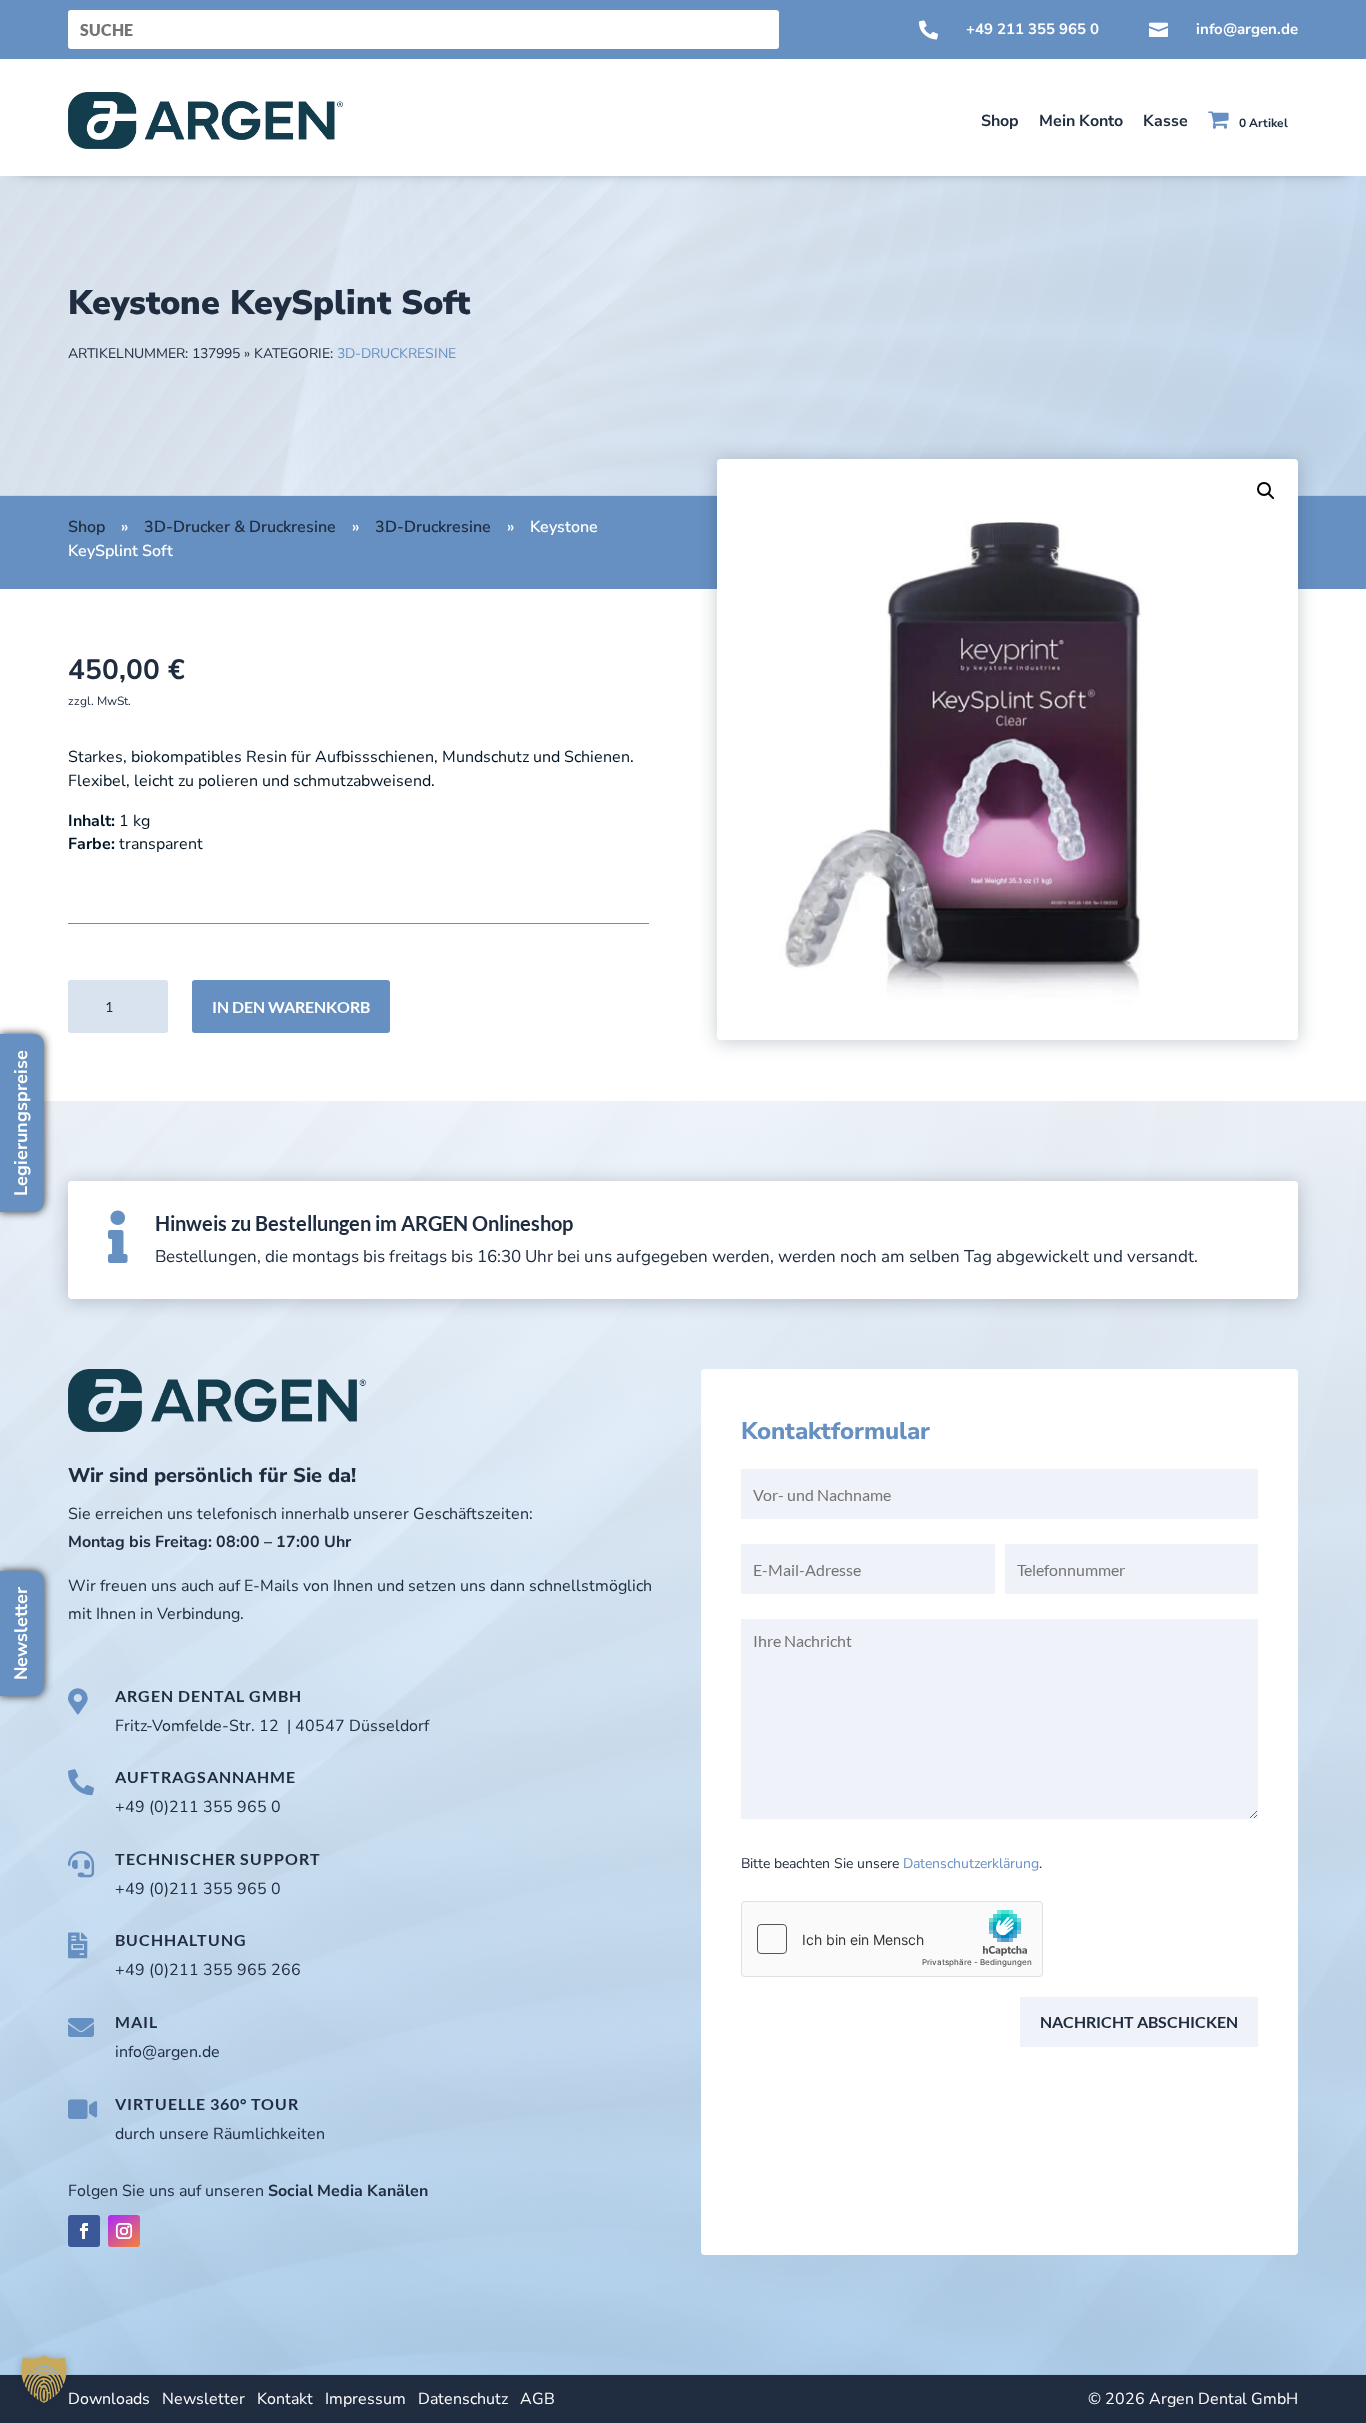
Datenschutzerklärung (971, 1863)
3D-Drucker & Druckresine (240, 527)
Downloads (109, 2399)
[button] (1266, 491)
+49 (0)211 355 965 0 (198, 1807)
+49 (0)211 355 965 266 (208, 1970)
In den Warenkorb (291, 1006)
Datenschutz (463, 2399)
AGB (537, 2399)
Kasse (1165, 121)
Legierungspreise (21, 1123)
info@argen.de (1247, 29)
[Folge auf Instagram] (124, 2231)
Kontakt (285, 2399)
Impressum (365, 2399)
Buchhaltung (181, 1939)
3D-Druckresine (396, 353)
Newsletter (203, 2399)
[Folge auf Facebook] (84, 2231)
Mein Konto (1081, 121)
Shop (1000, 121)
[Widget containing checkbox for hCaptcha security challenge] (892, 1939)
